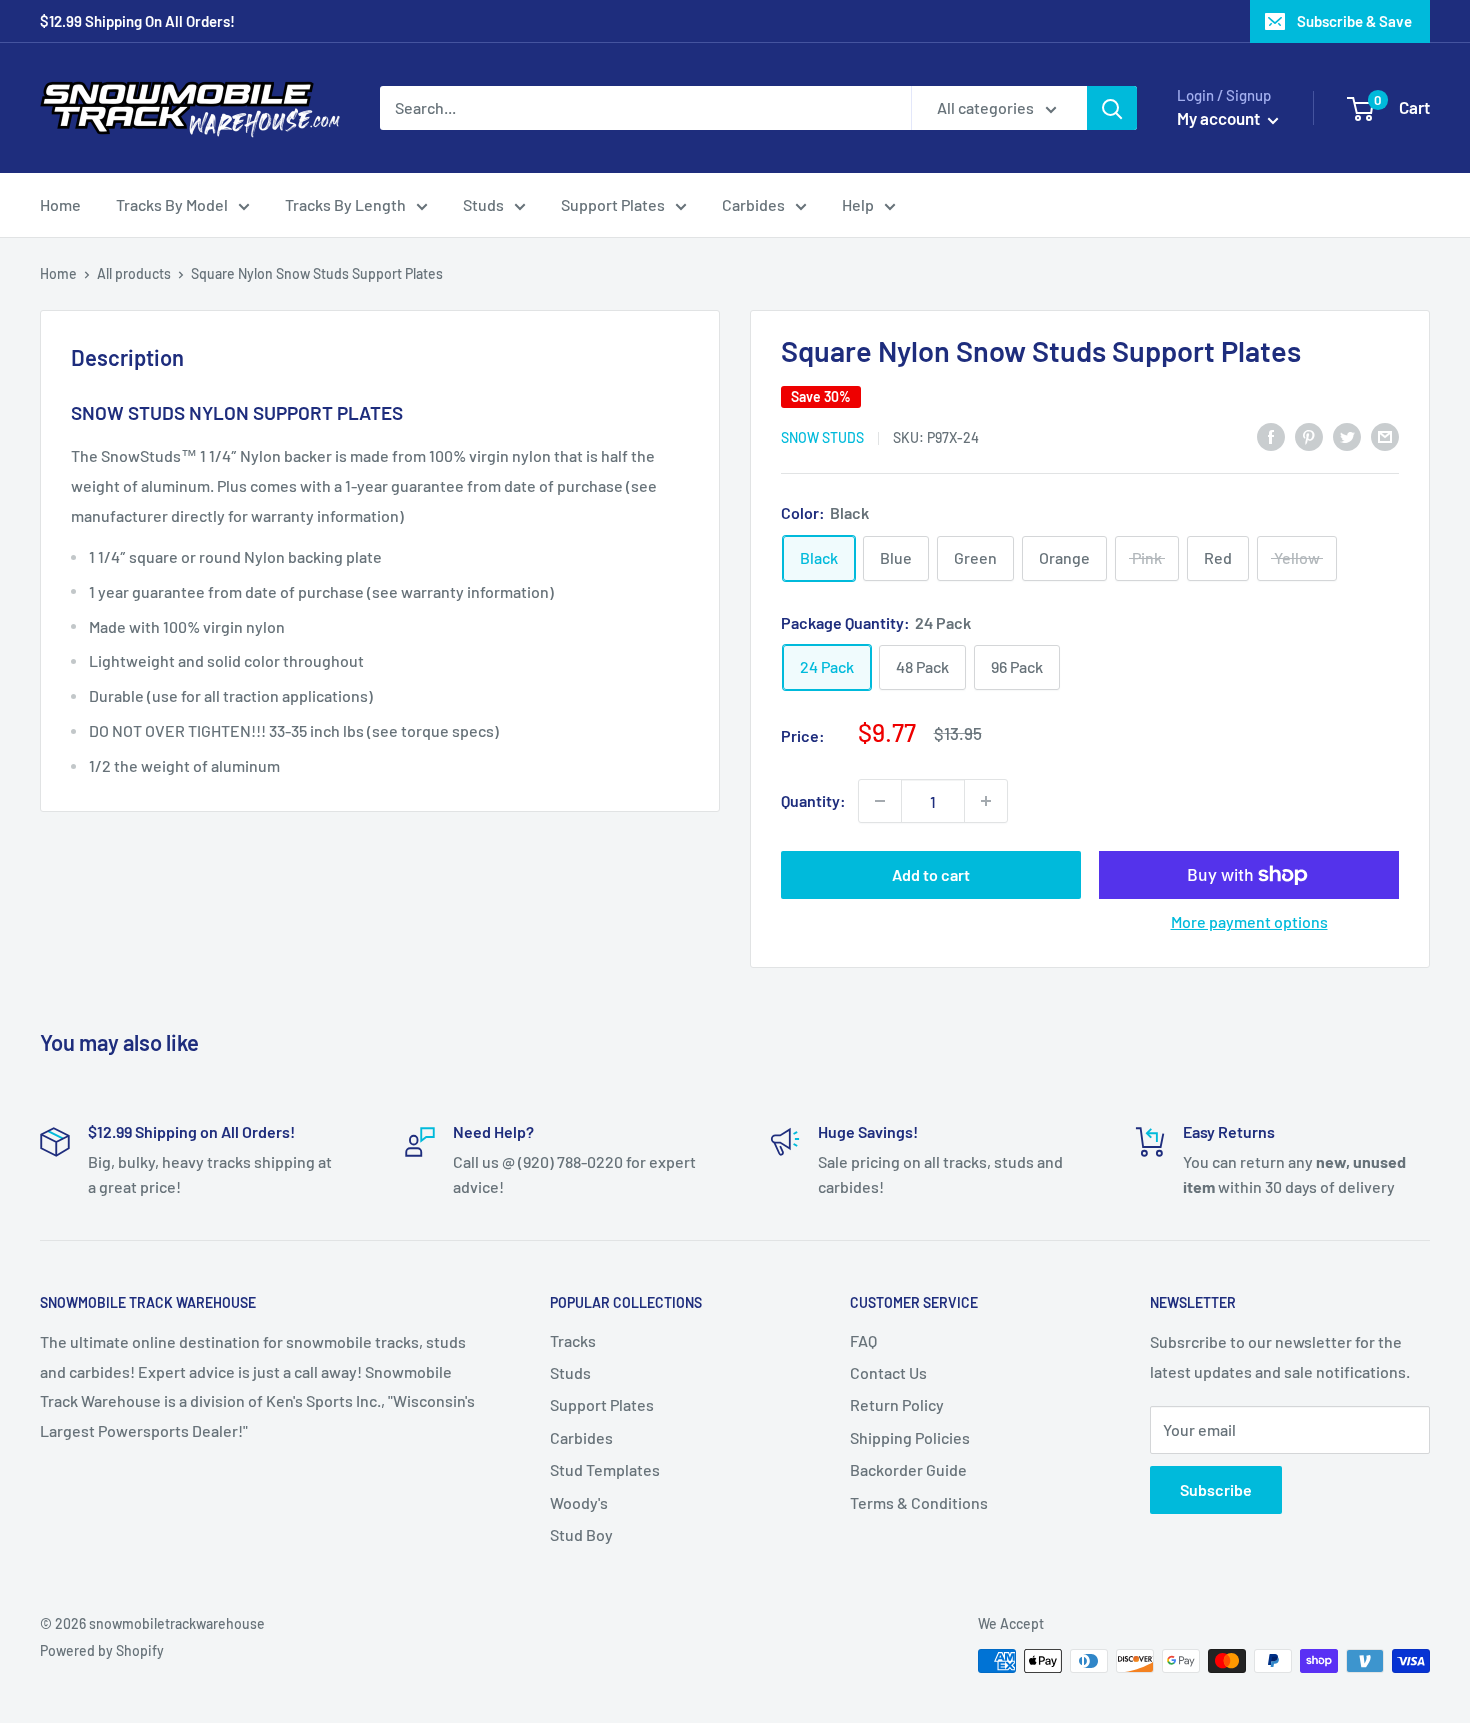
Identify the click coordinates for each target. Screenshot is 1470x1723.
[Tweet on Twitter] (1347, 435)
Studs (483, 204)
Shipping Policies (910, 1437)
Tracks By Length (345, 204)
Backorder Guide (908, 1469)
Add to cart (931, 874)
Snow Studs (822, 437)
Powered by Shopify (102, 1650)
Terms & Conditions (919, 1502)
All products (134, 273)
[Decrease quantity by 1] (880, 801)
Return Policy (897, 1404)
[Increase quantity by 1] (986, 801)
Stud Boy (581, 1534)
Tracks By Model (172, 204)
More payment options (1249, 921)
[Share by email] (1385, 435)
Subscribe (1216, 1489)
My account (1220, 118)
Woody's (579, 1502)
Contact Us (888, 1372)
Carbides (753, 204)
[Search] (1112, 108)
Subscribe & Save (1354, 21)
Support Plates (613, 204)
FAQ (863, 1340)
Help (858, 204)
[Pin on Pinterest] (1309, 435)
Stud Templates (605, 1469)
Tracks (573, 1340)
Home (60, 204)
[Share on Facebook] (1271, 435)
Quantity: (813, 800)
